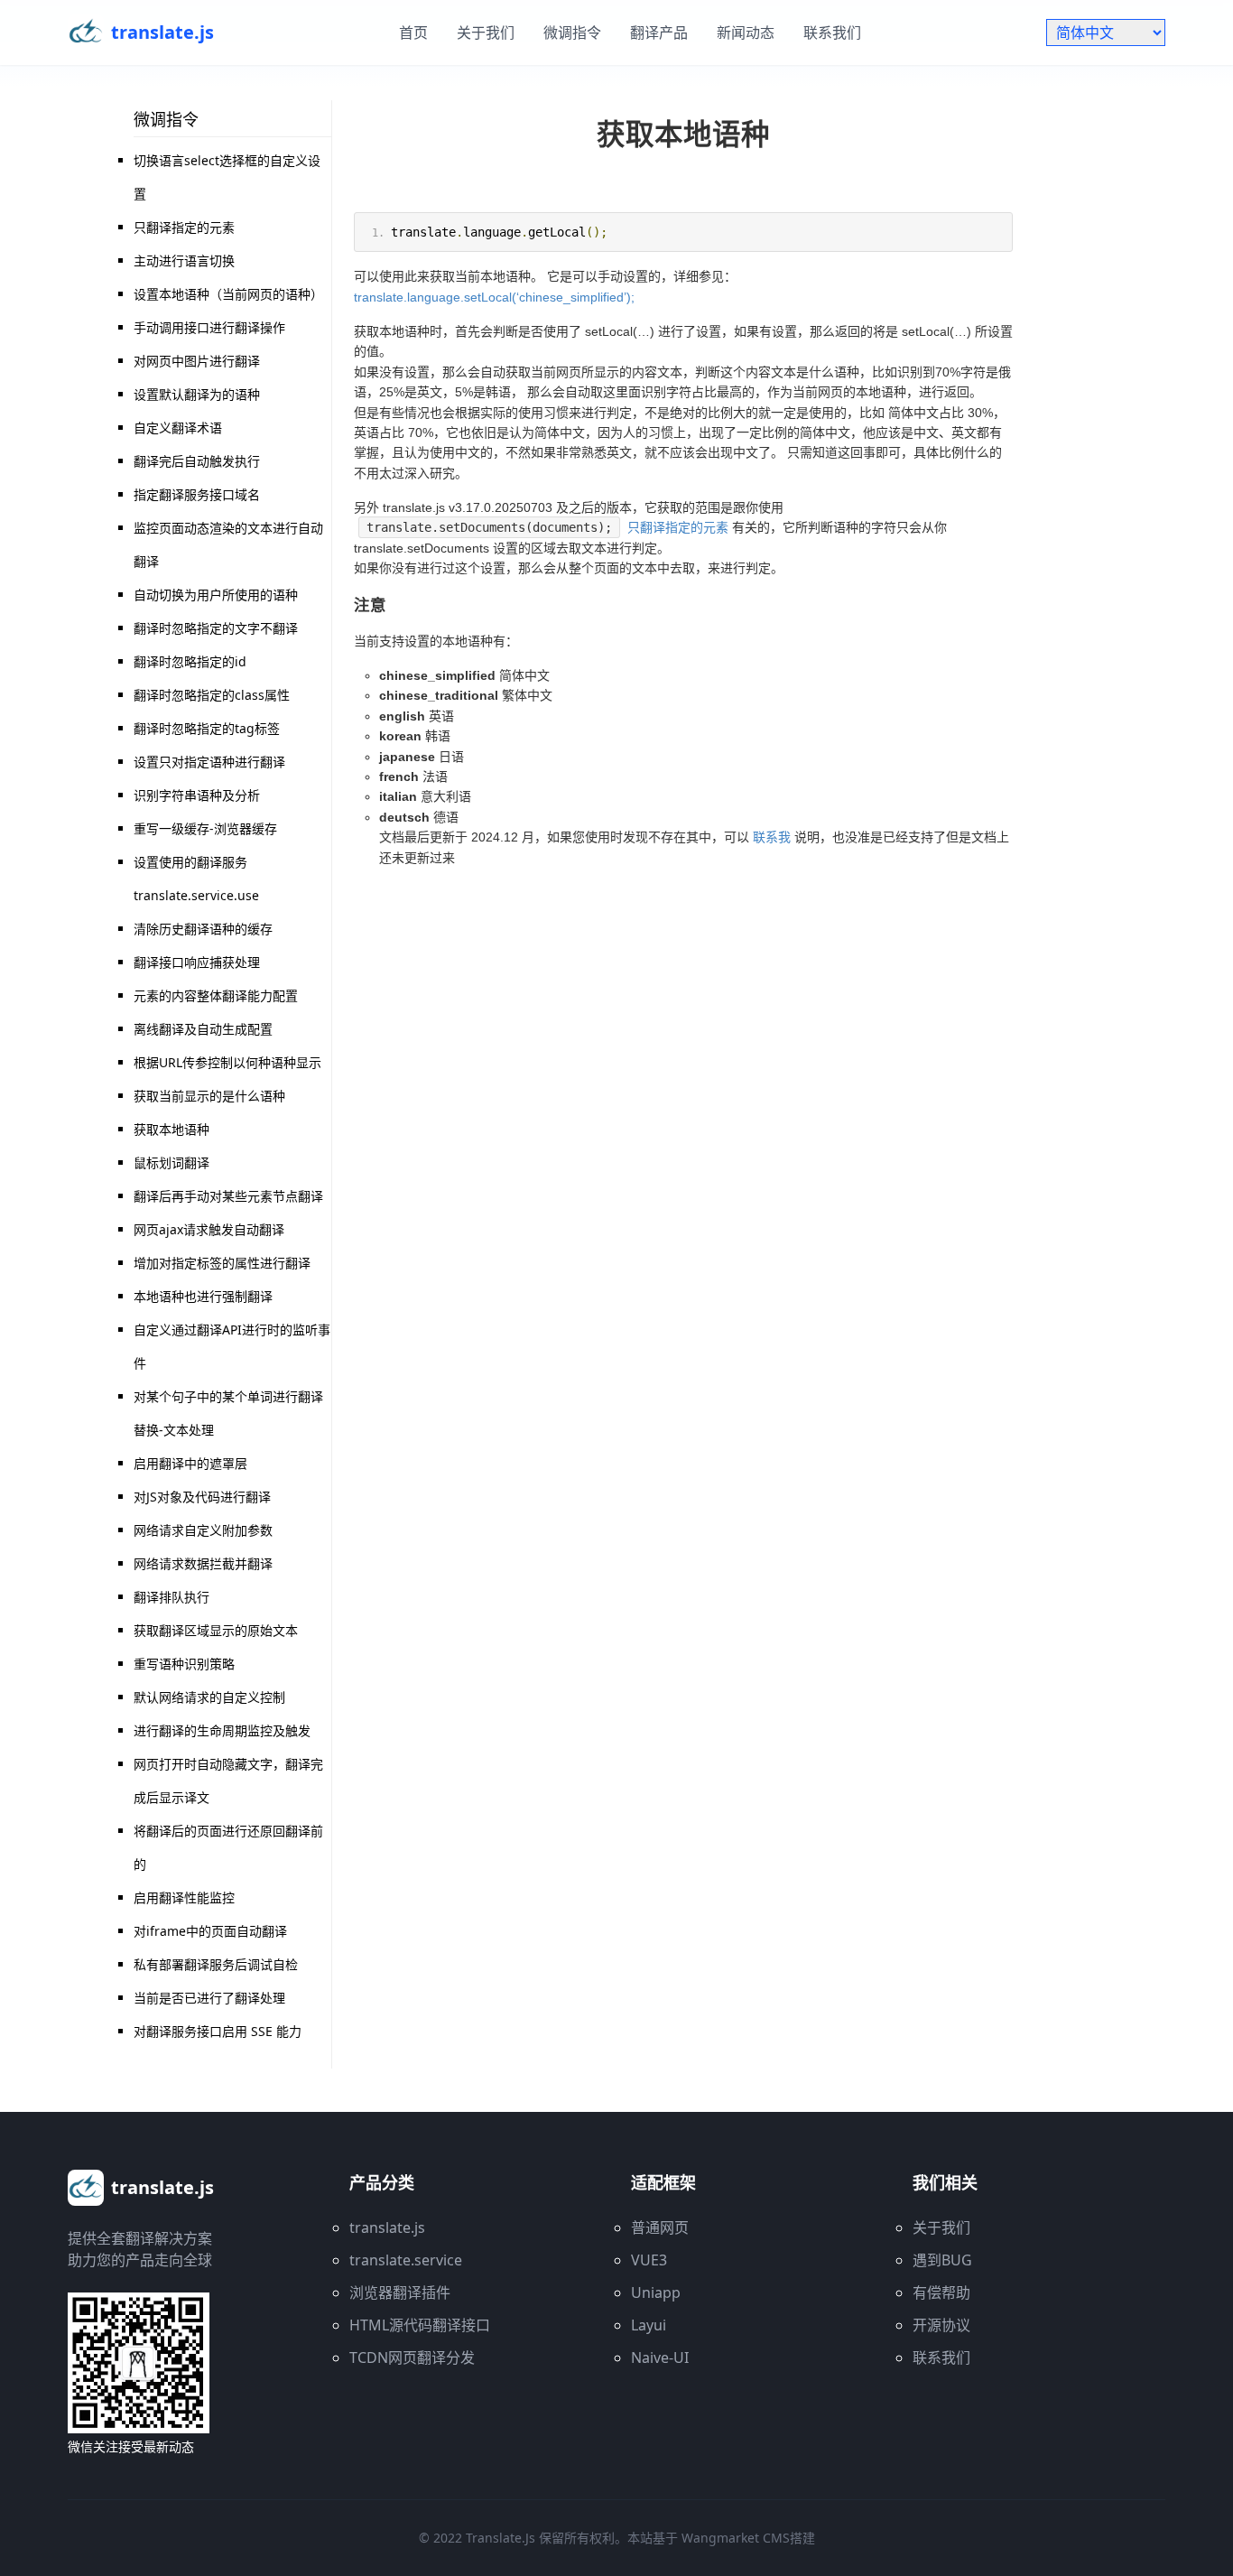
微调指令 (572, 33)
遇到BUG (942, 2260)
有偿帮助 (941, 2292)
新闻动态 (746, 33)
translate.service (406, 2260)
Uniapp (656, 2292)
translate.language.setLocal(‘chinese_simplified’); (494, 297)
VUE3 (649, 2260)
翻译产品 (659, 33)
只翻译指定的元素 (678, 527)
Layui (649, 2325)
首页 (413, 33)
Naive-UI (660, 2357)
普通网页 (660, 2227)
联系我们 (832, 33)
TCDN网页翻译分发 (412, 2357)
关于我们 (486, 33)
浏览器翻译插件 (400, 2292)
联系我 (772, 837)
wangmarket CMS (736, 2538)
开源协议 (941, 2325)
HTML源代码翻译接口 (420, 2325)
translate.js (387, 2227)
